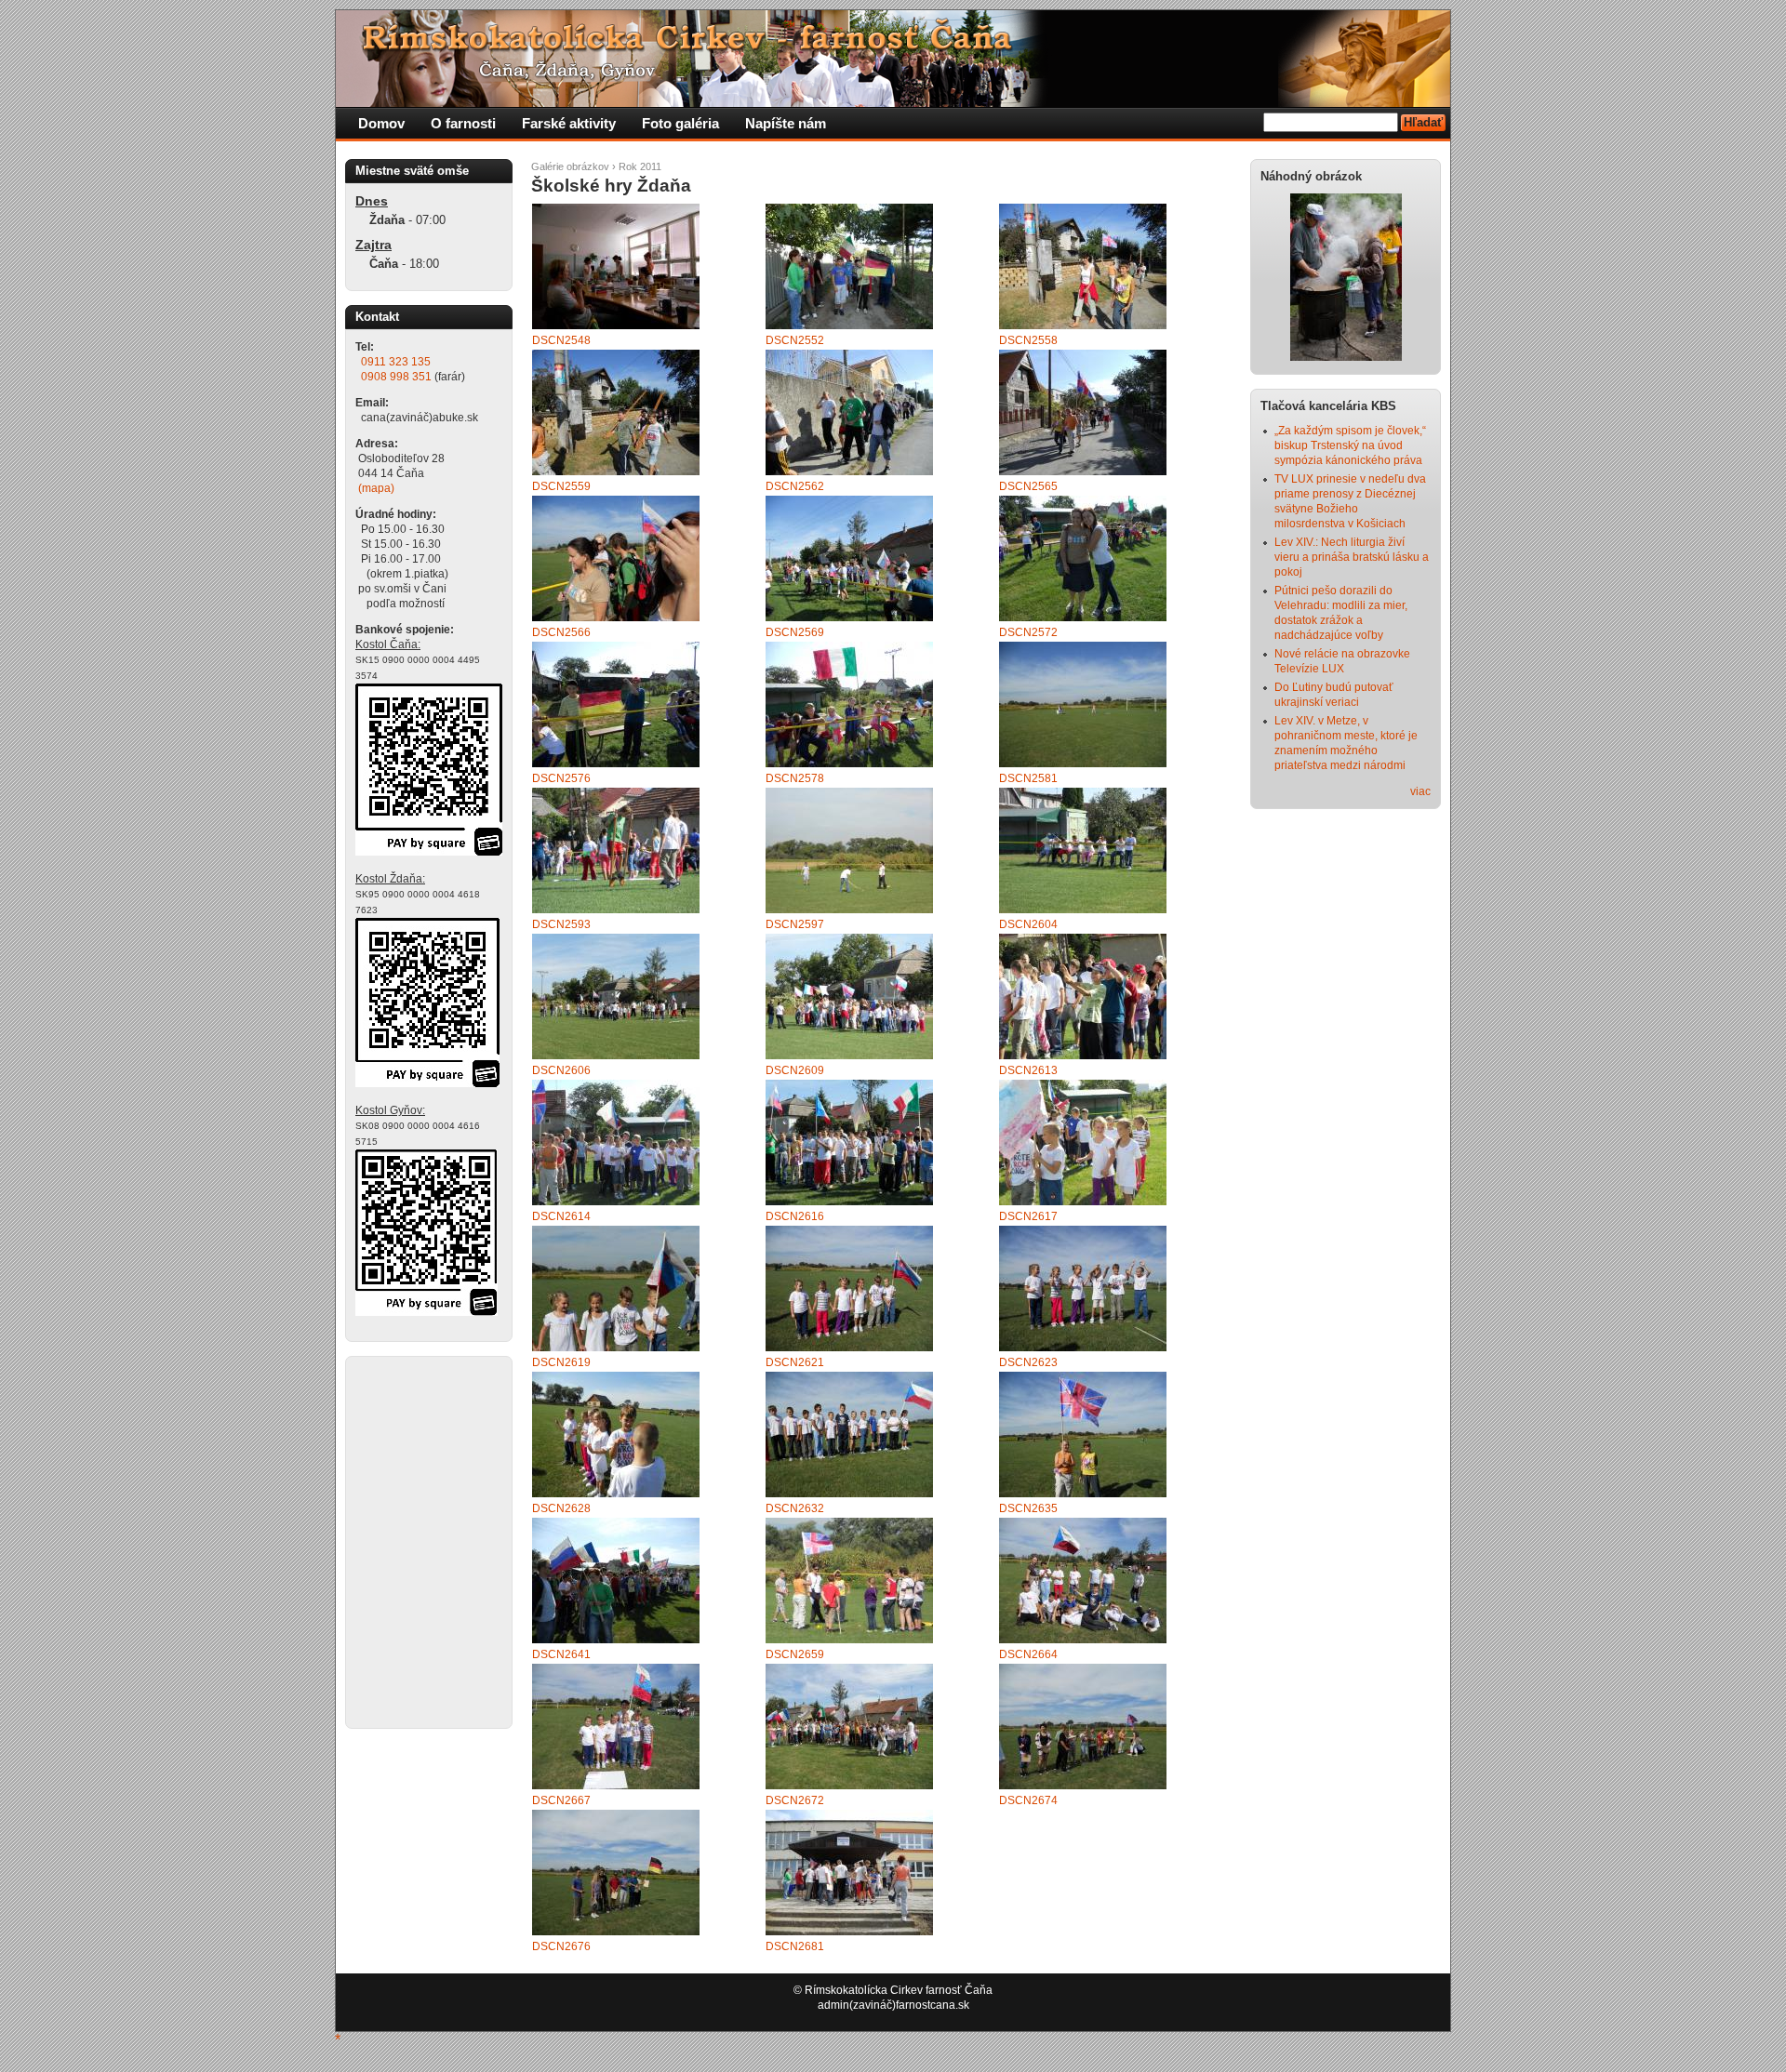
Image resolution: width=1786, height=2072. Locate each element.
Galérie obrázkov (570, 166)
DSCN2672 (795, 1800)
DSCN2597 (795, 924)
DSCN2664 (1028, 1654)
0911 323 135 (396, 362)
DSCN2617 (1028, 1216)
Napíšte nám (786, 123)
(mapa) (376, 488)
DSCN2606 (561, 1070)
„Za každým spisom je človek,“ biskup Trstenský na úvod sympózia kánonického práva (1350, 445)
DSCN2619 (561, 1362)
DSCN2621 (795, 1362)
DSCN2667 (561, 1800)
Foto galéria (680, 123)
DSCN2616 (795, 1216)
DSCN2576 (561, 778)
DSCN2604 (1028, 924)
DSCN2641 (561, 1654)
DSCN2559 (561, 486)
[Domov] (694, 103)
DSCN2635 (1028, 1508)
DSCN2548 (561, 340)
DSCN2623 (1028, 1362)
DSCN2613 (1028, 1070)
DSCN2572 (1028, 632)
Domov (381, 123)
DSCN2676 (561, 1946)
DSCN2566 (561, 632)
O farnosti (463, 123)
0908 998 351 (396, 377)
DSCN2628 (561, 1508)
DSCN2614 (561, 1216)
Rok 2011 (640, 166)
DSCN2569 (795, 632)
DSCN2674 (1028, 1800)
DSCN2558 (1028, 340)
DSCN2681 (795, 1946)
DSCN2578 (795, 778)
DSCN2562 (795, 486)
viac (1420, 791)
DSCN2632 (795, 1508)
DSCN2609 (795, 1070)
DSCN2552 (795, 340)
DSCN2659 (795, 1654)
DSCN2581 (1028, 778)
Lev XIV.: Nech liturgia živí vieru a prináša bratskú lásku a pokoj (1352, 557)
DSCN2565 (1028, 486)
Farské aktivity (569, 123)
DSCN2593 (561, 924)
